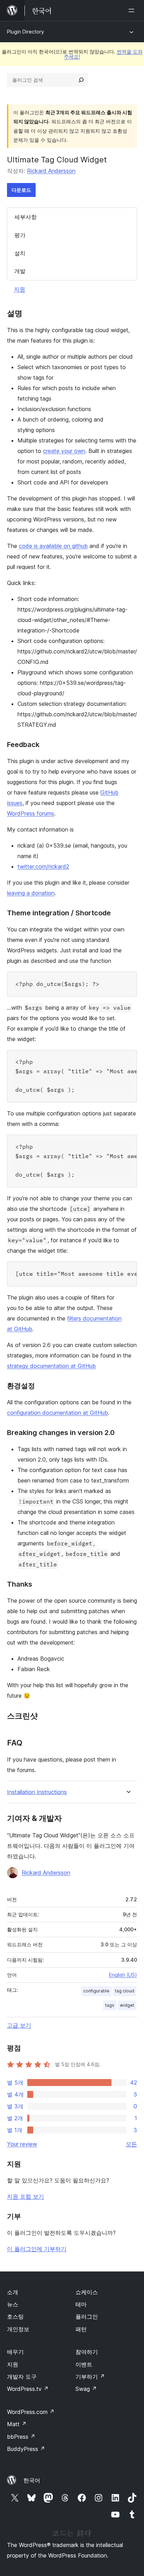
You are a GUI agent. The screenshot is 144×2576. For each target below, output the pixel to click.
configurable (96, 1991)
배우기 (15, 2352)
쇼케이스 (87, 2292)
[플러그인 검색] (81, 80)
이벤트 (84, 2364)
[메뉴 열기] (133, 10)
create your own (64, 451)
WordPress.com (31, 2412)
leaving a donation (31, 893)
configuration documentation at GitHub (57, 1413)
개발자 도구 (22, 2377)
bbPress (21, 2437)
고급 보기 (19, 2025)
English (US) (123, 1975)
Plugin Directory (26, 32)
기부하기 (90, 2377)
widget (127, 2005)
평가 (20, 235)
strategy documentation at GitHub (51, 1366)
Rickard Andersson (51, 171)
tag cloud (125, 1991)
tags (110, 2005)
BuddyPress (26, 2449)
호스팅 (15, 2317)
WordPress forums (31, 813)
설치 (20, 253)
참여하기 (87, 2352)
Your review (22, 2144)
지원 (20, 289)
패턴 (81, 2329)
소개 (13, 2292)
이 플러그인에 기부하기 (37, 2249)
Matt (17, 2424)
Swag (86, 2389)
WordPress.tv (28, 2389)
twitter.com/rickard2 (43, 866)
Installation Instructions (37, 1792)
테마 (81, 2304)
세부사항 (26, 217)
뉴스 (13, 2304)
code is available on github (53, 546)
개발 (20, 271)
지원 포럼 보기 (26, 2196)
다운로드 (21, 190)
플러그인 (87, 2317)
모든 (131, 2144)
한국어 (32, 2480)
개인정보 (18, 2329)
